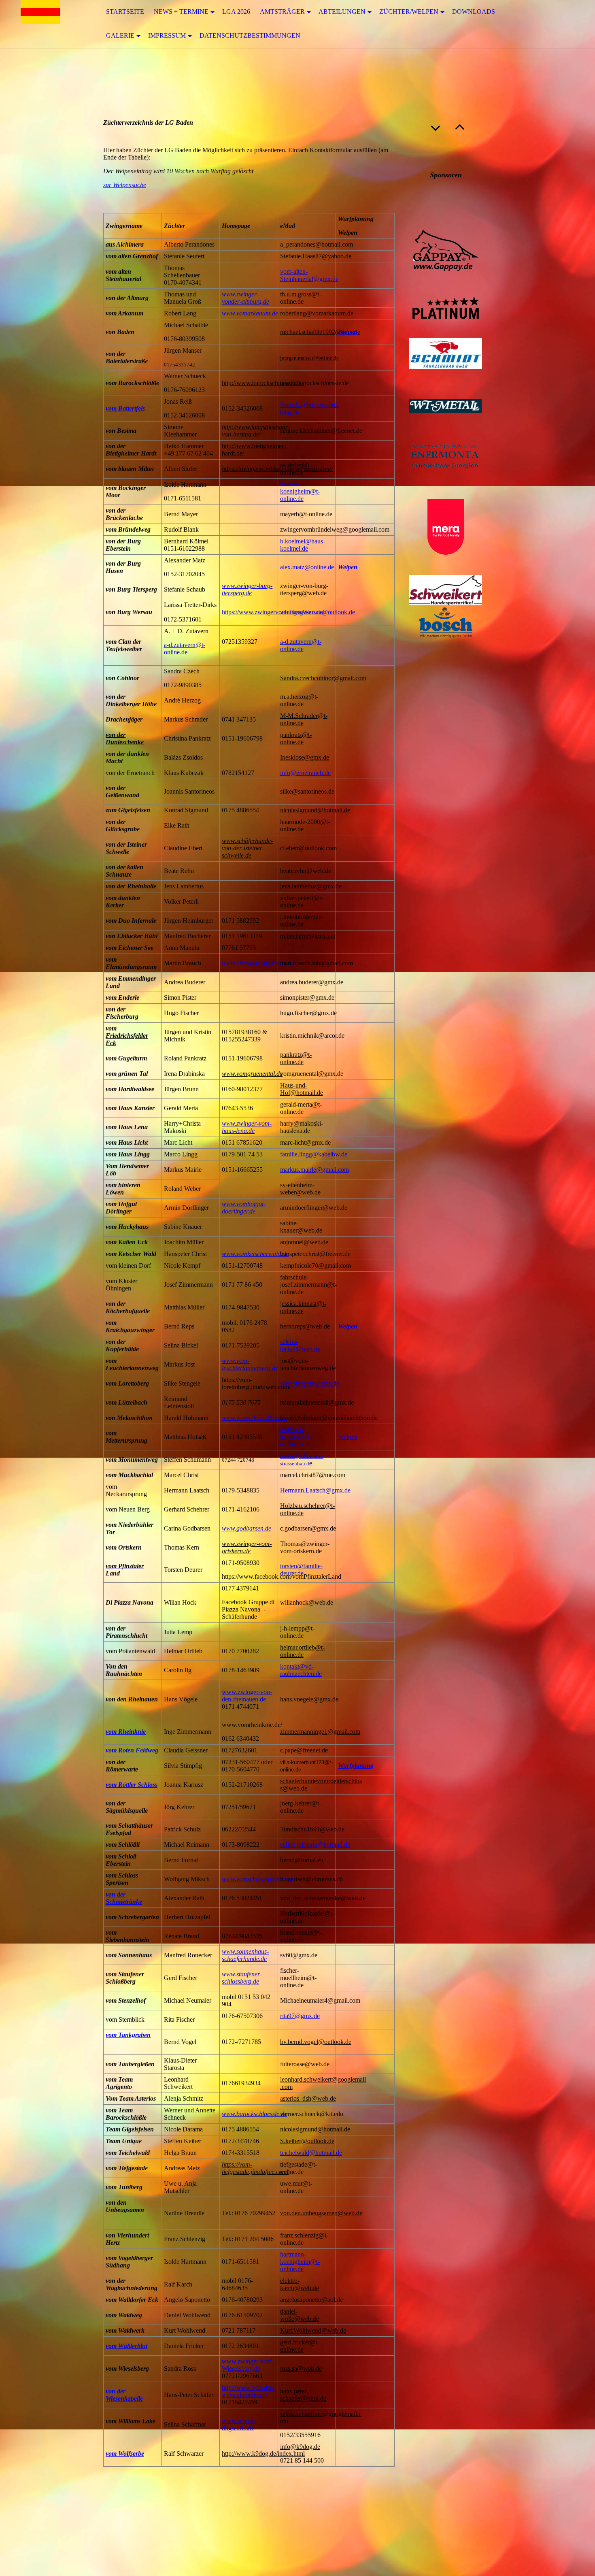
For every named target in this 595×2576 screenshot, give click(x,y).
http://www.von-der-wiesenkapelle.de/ (248, 2391)
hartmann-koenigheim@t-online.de (300, 491)
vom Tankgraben (128, 2035)
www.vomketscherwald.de (255, 1254)
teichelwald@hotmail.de (311, 2153)
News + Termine (181, 12)
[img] (40, 24)
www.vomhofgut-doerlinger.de (244, 1208)
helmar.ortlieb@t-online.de (302, 1651)
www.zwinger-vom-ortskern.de (247, 1547)
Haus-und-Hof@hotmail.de (302, 1089)
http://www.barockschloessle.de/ (263, 383)
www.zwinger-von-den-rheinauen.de (247, 1696)
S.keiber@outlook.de (307, 2141)
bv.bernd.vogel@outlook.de (316, 2042)
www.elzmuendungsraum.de (258, 963)
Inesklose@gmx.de (305, 757)
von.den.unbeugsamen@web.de (321, 2213)
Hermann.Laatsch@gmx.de (315, 1490)
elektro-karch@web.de (300, 2284)
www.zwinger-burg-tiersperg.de (247, 589)
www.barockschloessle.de (254, 2114)
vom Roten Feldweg (132, 1750)
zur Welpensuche (125, 185)
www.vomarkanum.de (250, 313)
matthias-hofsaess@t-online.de (296, 1437)
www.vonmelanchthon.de (254, 1418)
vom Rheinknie (126, 1732)
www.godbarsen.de (246, 1528)
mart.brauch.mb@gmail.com (317, 963)
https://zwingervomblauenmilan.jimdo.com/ (277, 469)
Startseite (125, 12)
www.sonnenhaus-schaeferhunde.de (245, 1955)
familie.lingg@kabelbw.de (314, 1154)
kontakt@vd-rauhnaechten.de (301, 1670)
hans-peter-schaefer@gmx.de (303, 2395)
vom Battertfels (125, 408)
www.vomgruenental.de (252, 1074)
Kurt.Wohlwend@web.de (313, 2330)
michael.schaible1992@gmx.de (320, 332)
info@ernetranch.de (305, 773)
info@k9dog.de (300, 2447)
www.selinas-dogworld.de (239, 2424)
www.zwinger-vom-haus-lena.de (247, 1127)
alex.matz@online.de (307, 567)
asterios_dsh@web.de (308, 2098)
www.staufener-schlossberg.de (242, 1978)
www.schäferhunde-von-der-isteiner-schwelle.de (247, 848)
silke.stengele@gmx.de (310, 1383)
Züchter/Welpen (409, 12)
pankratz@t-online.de (296, 738)
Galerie (120, 35)
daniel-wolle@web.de (300, 2315)
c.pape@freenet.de (304, 1750)
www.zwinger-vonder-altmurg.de (245, 298)
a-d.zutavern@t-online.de (185, 648)
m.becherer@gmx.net (308, 936)
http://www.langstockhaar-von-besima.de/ (256, 431)
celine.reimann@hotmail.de (315, 1845)
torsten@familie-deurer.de (301, 1570)
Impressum (167, 35)
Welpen (348, 332)
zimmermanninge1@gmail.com (320, 1732)
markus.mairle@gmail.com (314, 1170)
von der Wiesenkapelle (124, 2395)
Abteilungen (342, 12)
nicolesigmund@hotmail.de (315, 810)
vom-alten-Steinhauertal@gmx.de (309, 275)
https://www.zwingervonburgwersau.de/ (273, 612)
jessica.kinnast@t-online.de (303, 1307)
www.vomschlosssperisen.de (258, 1879)
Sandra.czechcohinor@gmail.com (323, 678)
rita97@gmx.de (300, 2016)
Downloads (474, 12)
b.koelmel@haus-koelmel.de (303, 545)
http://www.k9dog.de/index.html (263, 2454)
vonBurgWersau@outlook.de (318, 612)
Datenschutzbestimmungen (250, 35)
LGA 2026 (236, 12)
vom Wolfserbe (125, 2454)
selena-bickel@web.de (300, 1345)
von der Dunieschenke (125, 738)
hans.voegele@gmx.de (309, 1699)
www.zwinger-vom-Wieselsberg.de (248, 2365)
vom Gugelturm (126, 1058)
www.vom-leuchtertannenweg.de (250, 1364)
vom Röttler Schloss (132, 1785)
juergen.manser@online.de (309, 358)
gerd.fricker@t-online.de (300, 2346)
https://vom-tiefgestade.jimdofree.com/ (255, 2168)
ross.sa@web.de (301, 2368)
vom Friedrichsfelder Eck (127, 1036)
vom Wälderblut (126, 2346)
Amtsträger (282, 12)
